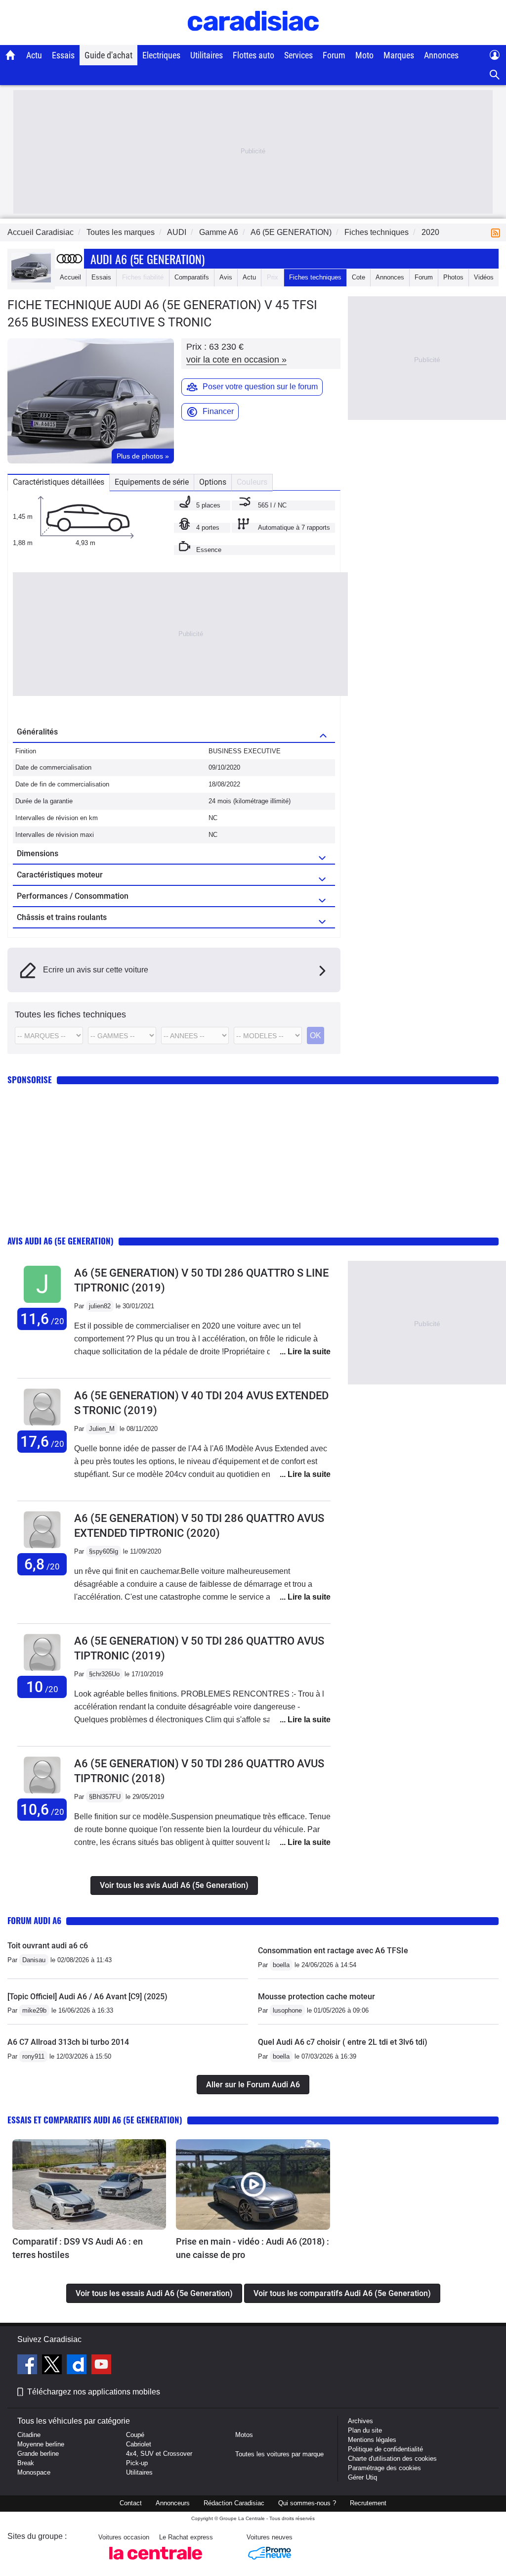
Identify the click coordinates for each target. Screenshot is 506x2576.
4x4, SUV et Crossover (159, 2454)
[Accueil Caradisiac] (11, 55)
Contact (131, 2503)
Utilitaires (207, 55)
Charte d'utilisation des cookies (392, 2459)
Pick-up (137, 2463)
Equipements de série (152, 482)
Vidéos (484, 277)
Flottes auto (253, 55)
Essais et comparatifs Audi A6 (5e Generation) (95, 2120)
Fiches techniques (315, 277)
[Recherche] (495, 75)
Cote (358, 277)
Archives (360, 2421)
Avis (226, 277)
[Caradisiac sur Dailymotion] (78, 2366)
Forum (334, 55)
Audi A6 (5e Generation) (148, 259)
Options (213, 482)
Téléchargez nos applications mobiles (94, 2392)
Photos (453, 277)
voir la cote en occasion (236, 360)
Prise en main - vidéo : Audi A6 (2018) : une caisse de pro (253, 2248)
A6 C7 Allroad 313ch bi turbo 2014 (68, 2042)
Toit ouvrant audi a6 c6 (48, 1946)
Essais (63, 55)
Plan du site (365, 2430)
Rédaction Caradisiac (234, 2503)
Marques (399, 55)
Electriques (161, 55)
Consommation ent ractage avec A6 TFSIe (333, 1951)
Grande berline (38, 2454)
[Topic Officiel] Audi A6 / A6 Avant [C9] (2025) (87, 1997)
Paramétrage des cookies (384, 2468)
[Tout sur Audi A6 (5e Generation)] (31, 280)
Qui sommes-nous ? (307, 2503)
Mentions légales (372, 2440)
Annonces (441, 55)
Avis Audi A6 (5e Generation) (61, 1241)
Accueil (70, 277)
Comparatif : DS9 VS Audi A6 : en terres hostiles (78, 2248)
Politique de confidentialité (385, 2449)
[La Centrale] (156, 2562)
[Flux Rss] (498, 232)
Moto (364, 55)
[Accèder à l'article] (89, 2185)
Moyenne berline (41, 2444)
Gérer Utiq (362, 2477)
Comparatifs (192, 277)
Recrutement (368, 2503)
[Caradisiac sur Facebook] (28, 2366)
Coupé (135, 2435)
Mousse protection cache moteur (316, 1997)
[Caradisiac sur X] (53, 2366)
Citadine (29, 2435)
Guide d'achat (108, 55)
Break (26, 2463)
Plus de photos (143, 456)
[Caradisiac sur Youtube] (101, 2366)
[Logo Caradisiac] (253, 40)
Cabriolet (139, 2444)
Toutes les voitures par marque (279, 2454)
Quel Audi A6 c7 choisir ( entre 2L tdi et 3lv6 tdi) (343, 2042)
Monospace (34, 2472)
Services (298, 55)
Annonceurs (173, 2503)
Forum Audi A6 (34, 1920)
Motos (244, 2435)
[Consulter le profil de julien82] (42, 1303)
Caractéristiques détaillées (59, 482)
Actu (34, 55)
